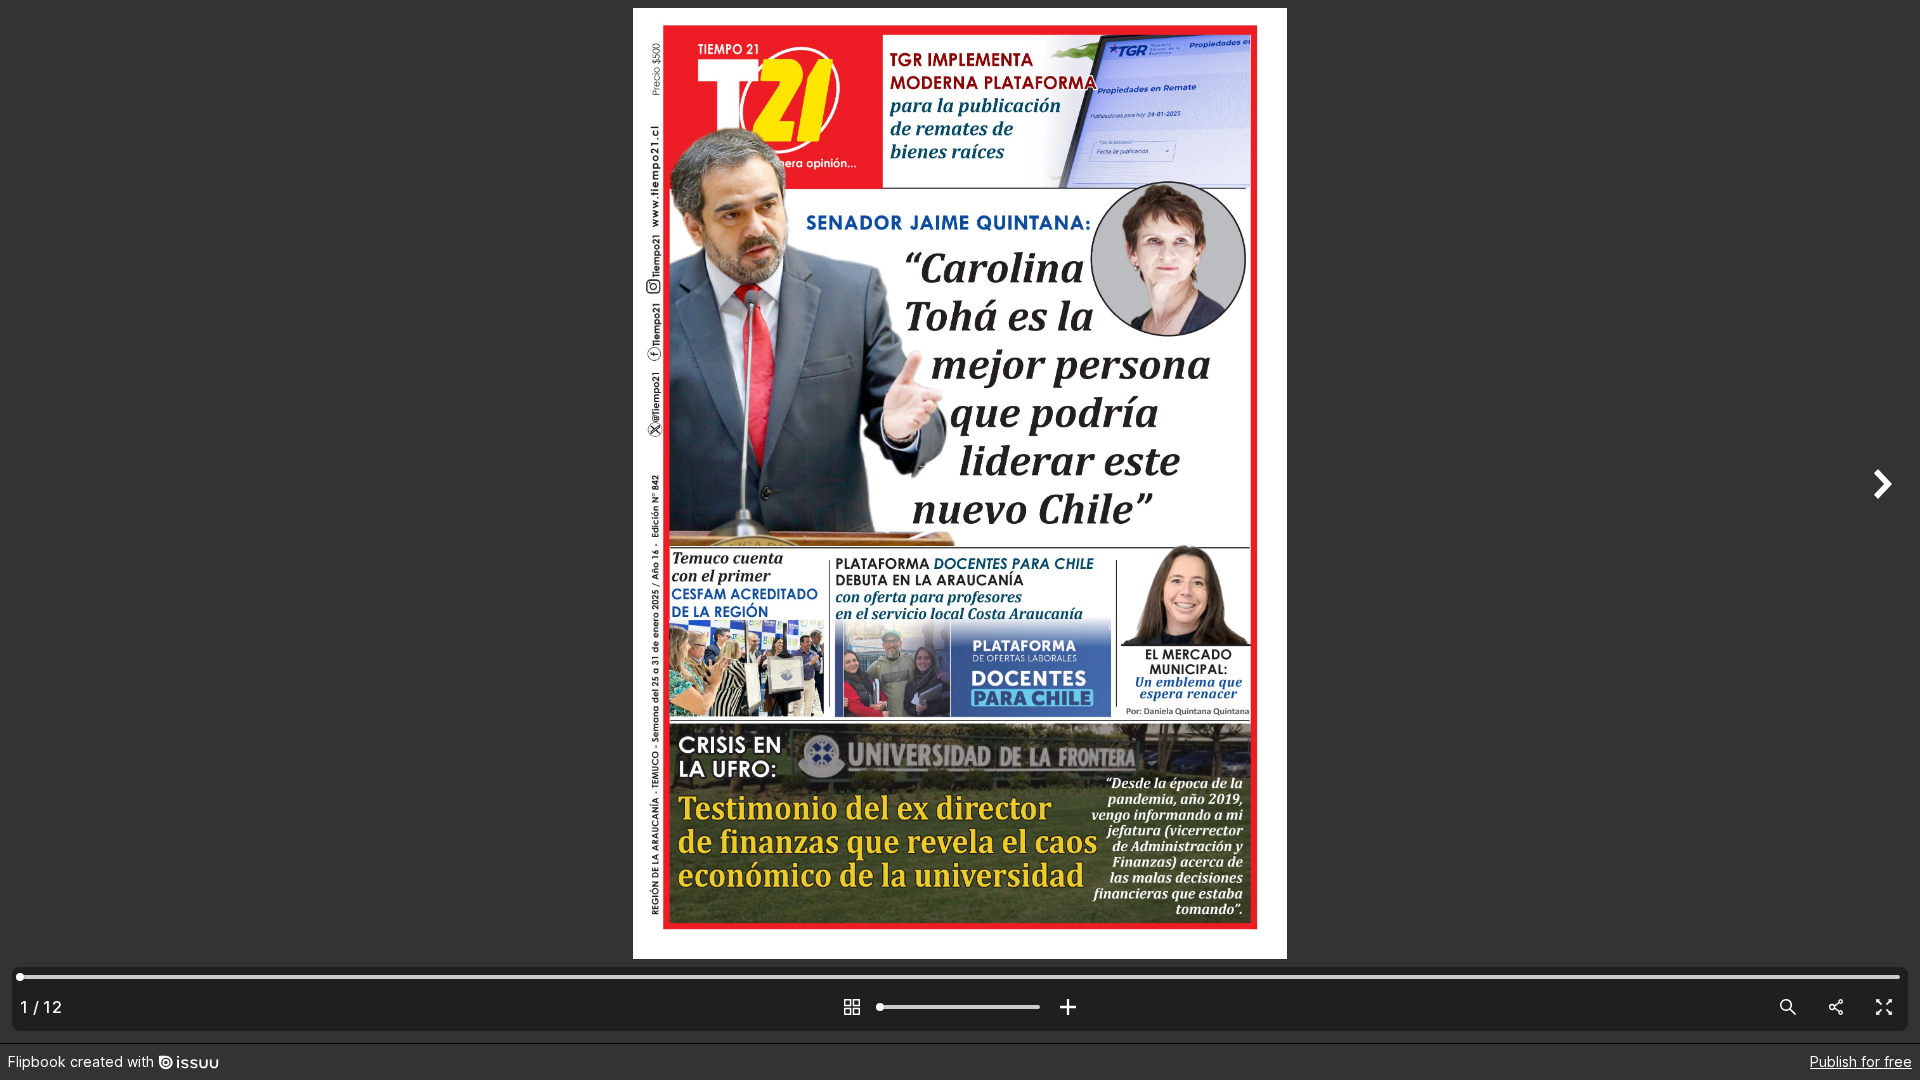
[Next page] (1880, 521)
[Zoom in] (1068, 1007)
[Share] (1836, 1007)
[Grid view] (852, 1007)
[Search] (1788, 1007)
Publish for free (1861, 1061)
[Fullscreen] (1884, 1007)
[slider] (960, 1007)
